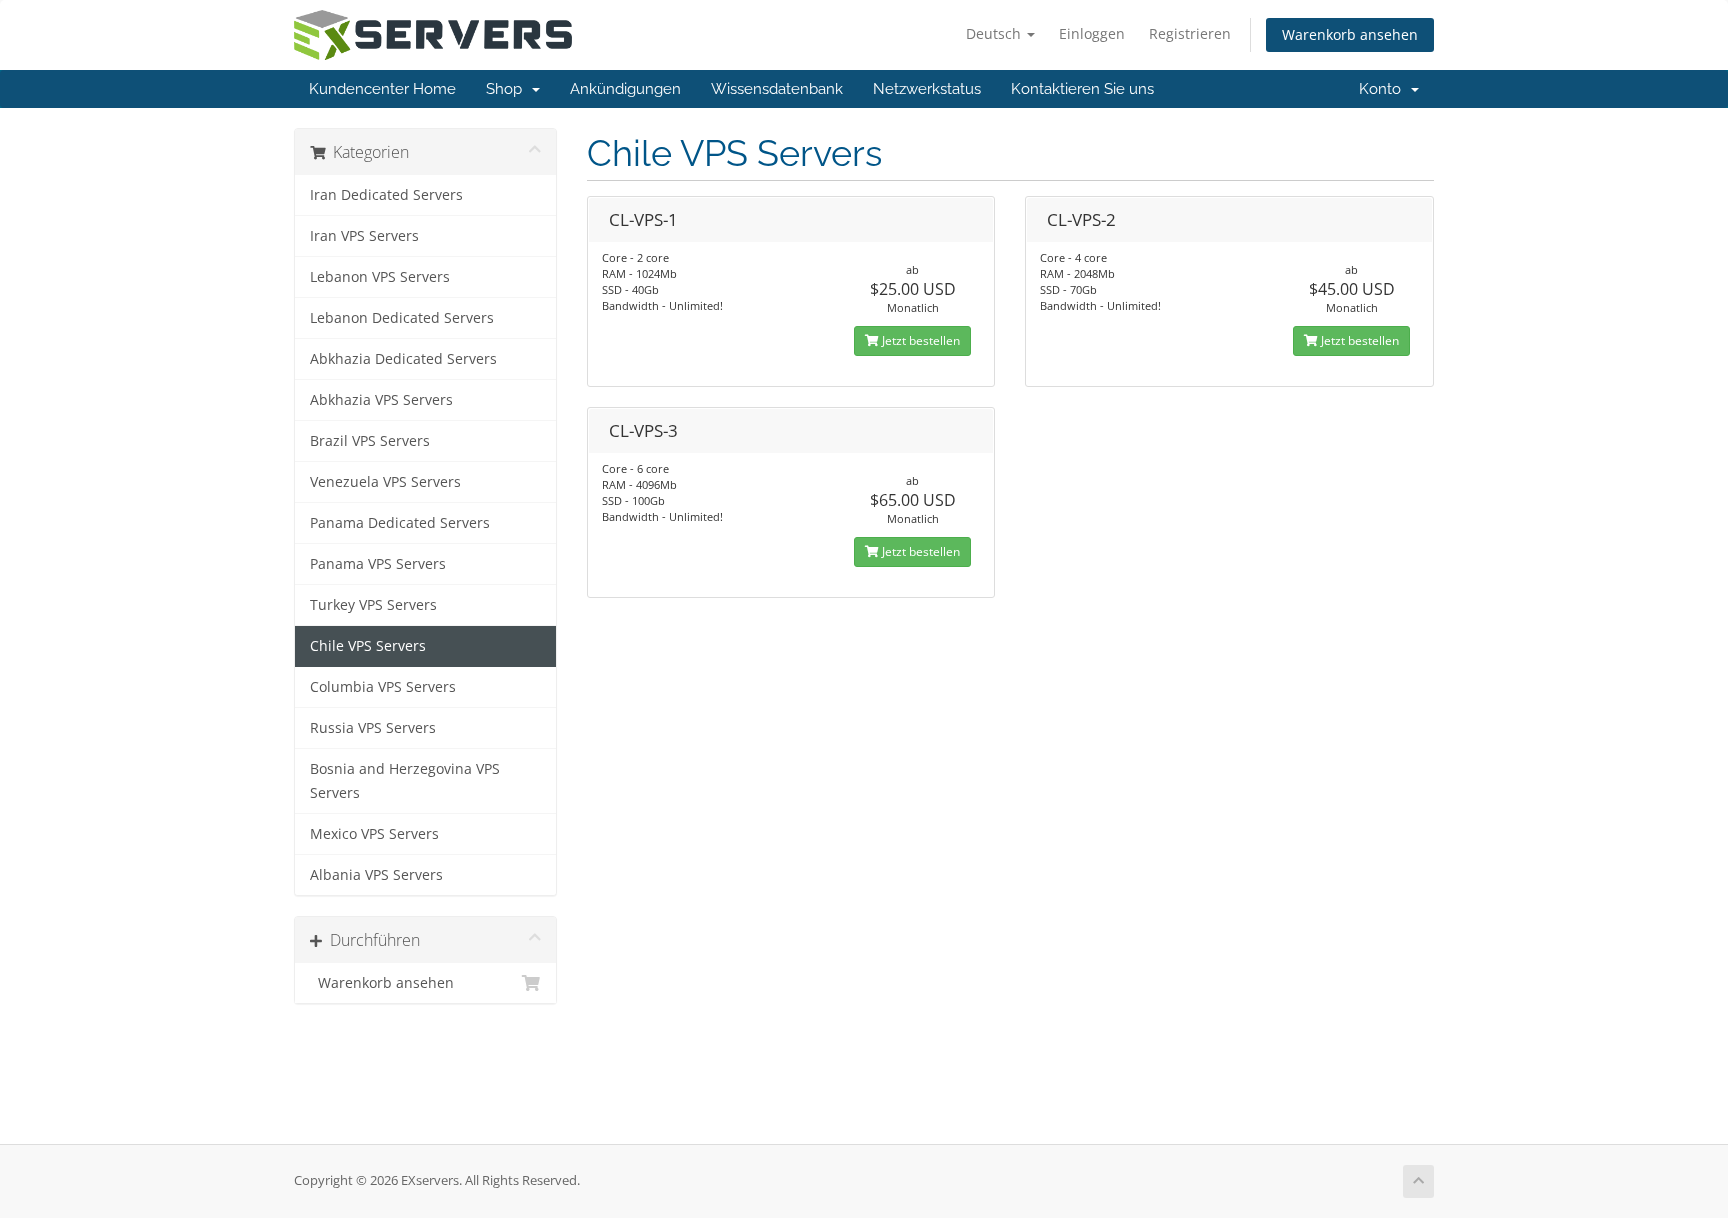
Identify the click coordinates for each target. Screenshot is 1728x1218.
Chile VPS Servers (368, 646)
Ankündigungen (625, 89)
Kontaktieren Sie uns (1082, 89)
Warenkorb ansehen (1350, 34)
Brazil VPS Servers (370, 441)
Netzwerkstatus (927, 89)
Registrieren (1190, 33)
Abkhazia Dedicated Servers (403, 359)
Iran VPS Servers (364, 236)
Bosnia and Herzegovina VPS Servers (405, 781)
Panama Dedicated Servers (400, 523)
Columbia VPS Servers (383, 687)
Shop (508, 89)
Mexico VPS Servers (374, 834)
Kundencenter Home (382, 89)
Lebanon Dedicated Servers (402, 318)
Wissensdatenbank (777, 89)
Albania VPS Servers (376, 875)
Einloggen (1092, 33)
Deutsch (995, 33)
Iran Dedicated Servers (386, 195)
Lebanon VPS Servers (380, 277)
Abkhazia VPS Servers (381, 400)
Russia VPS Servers (373, 728)
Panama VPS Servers (378, 564)
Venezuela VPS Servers (385, 482)
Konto (1384, 89)
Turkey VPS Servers (373, 605)
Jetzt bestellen (919, 340)
